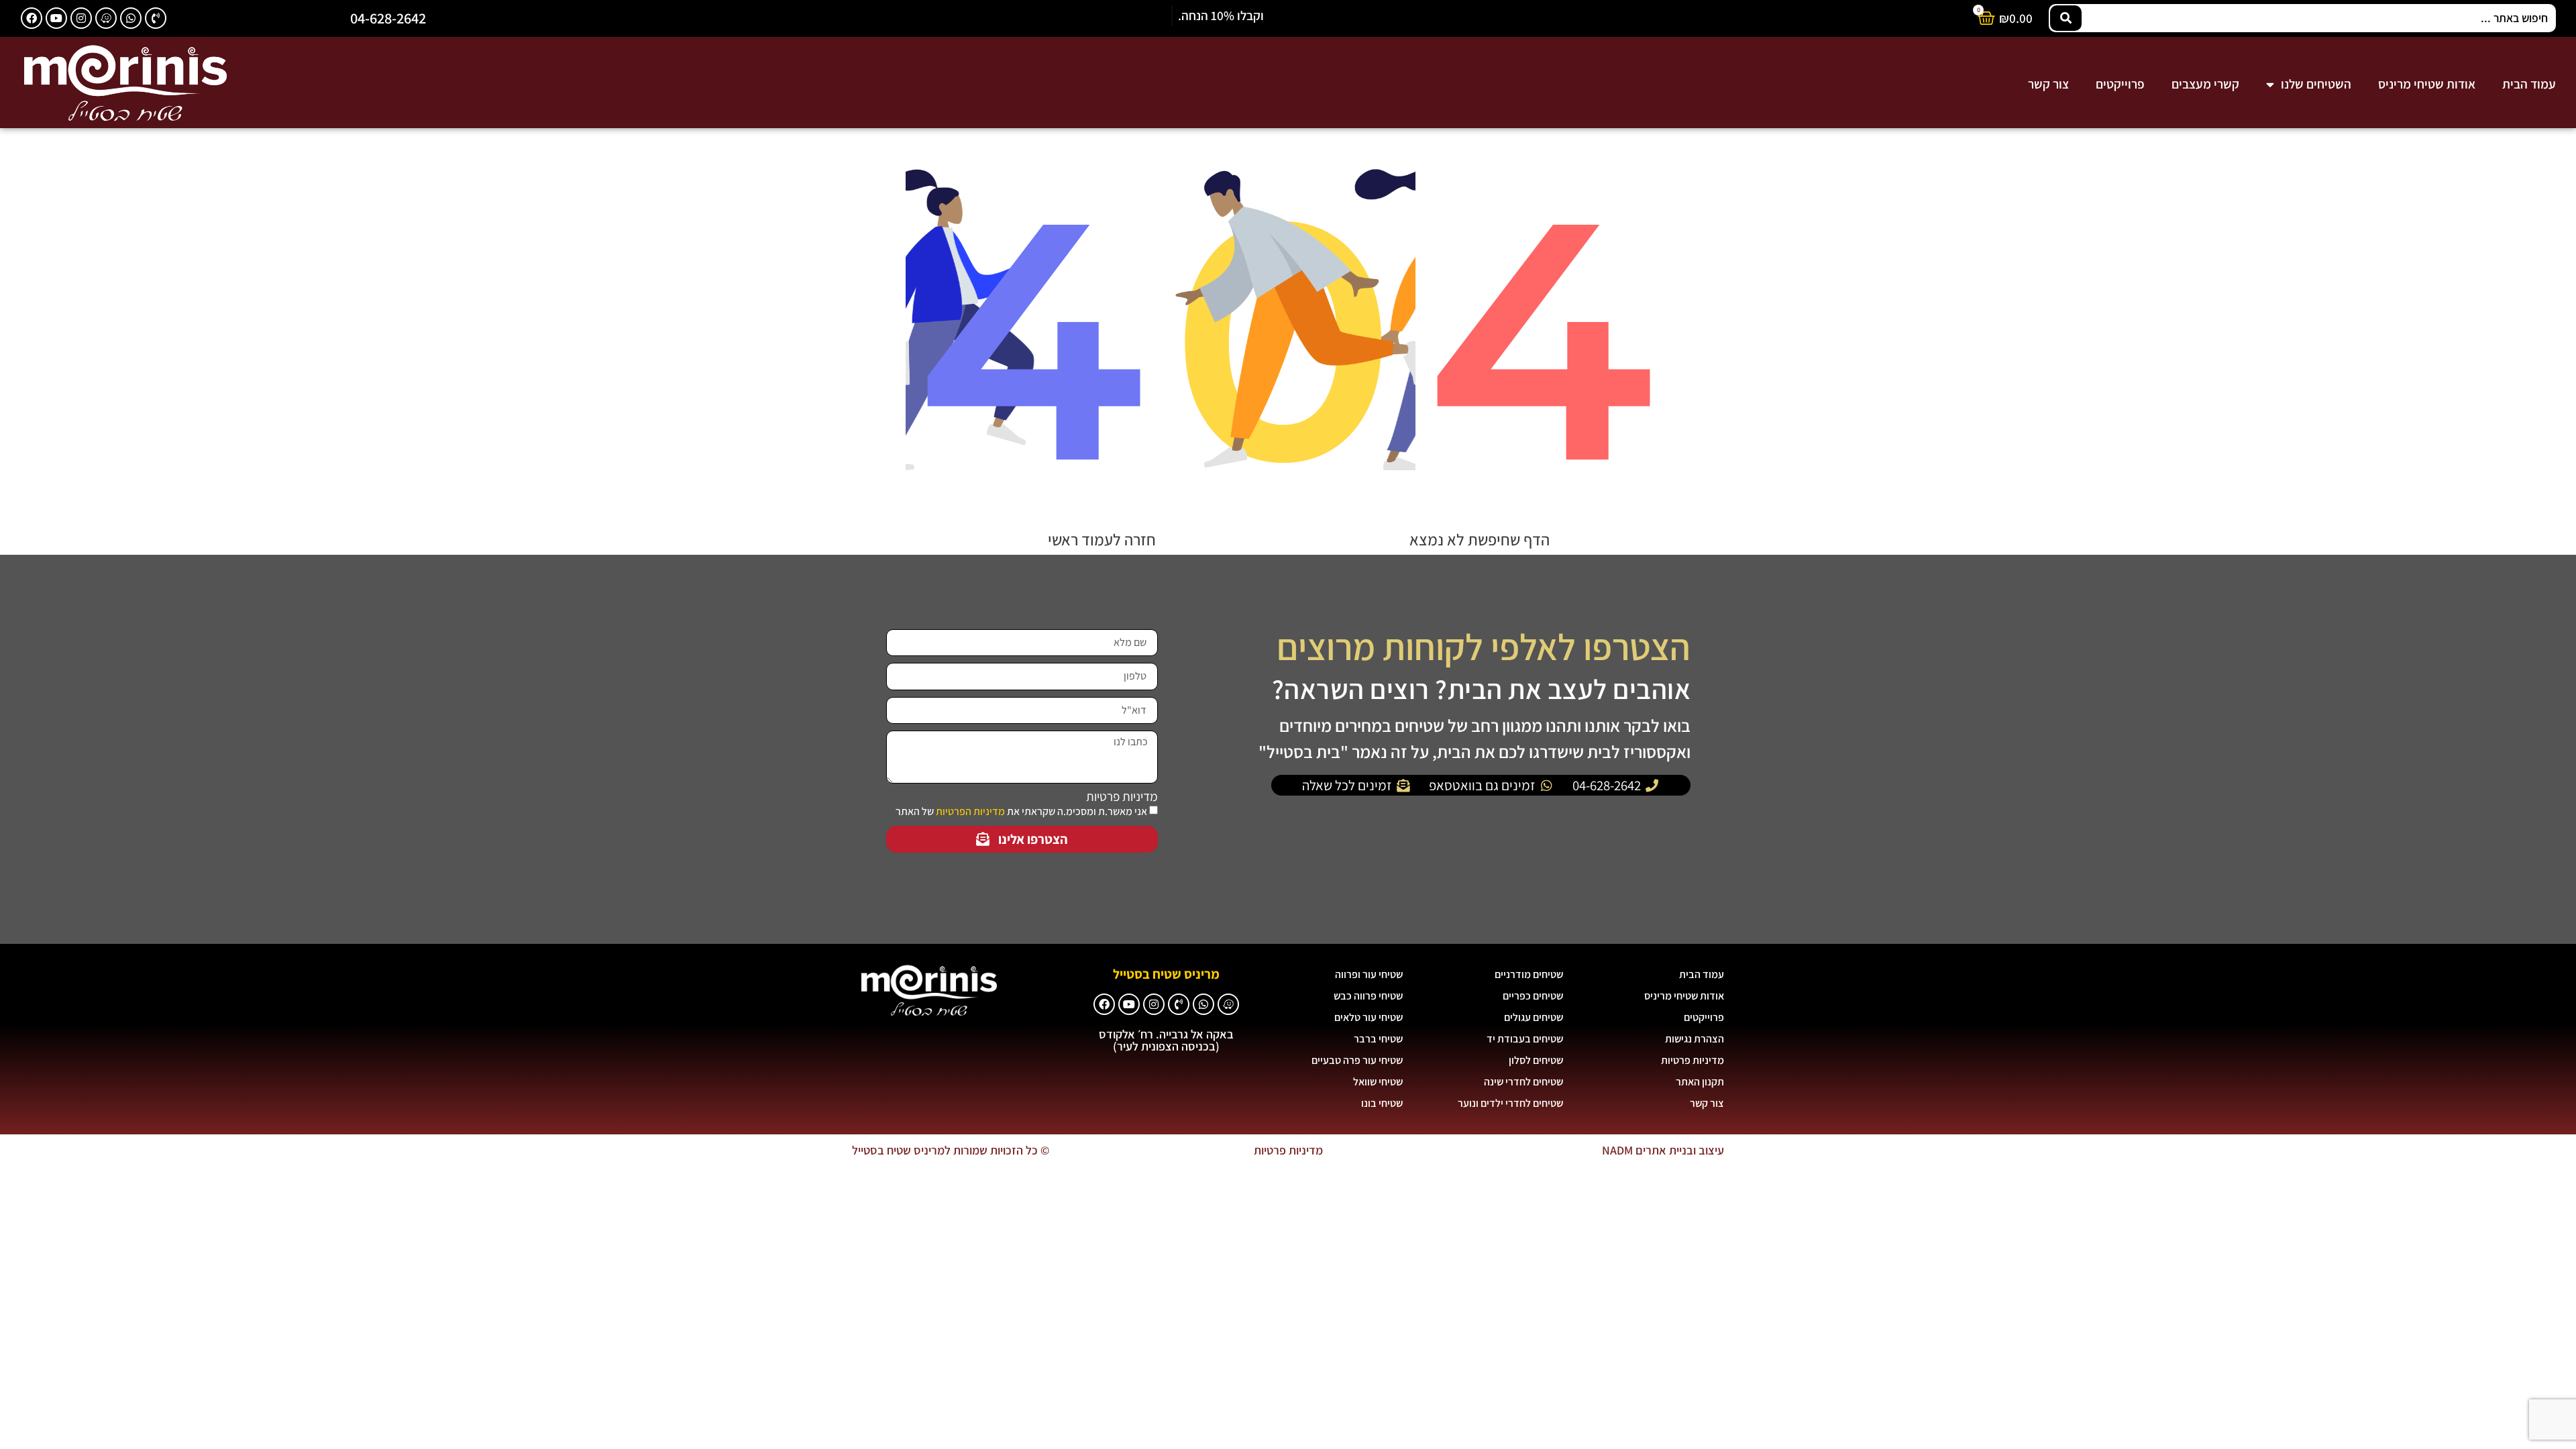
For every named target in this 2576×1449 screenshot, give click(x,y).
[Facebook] (32, 18)
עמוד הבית (2529, 84)
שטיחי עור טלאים (1368, 1017)
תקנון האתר (1700, 1082)
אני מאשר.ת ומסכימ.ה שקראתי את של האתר (1021, 811)
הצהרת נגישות (1695, 1039)
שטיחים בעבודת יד (1525, 1039)
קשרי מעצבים (2205, 84)
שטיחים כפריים (1533, 996)
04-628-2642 (388, 18)
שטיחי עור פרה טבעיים (1357, 1060)
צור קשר (2048, 84)
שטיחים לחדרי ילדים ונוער (1510, 1103)
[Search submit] (2066, 18)
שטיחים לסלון (1536, 1060)
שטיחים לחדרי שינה (1523, 1082)
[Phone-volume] (156, 18)
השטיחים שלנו (2316, 84)
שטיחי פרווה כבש (1368, 996)
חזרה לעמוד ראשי (1102, 539)
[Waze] (106, 18)
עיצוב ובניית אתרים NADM (1663, 1150)
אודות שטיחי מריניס (2427, 84)
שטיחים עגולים (1534, 1017)
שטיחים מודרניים (1529, 974)
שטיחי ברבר (1378, 1039)
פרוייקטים (2120, 84)
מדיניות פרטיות (1122, 797)
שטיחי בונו (1382, 1103)
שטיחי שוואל (1378, 1082)
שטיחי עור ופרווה (1369, 974)
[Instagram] (81, 18)
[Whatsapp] (131, 18)
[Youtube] (56, 18)
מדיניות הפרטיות (970, 811)
